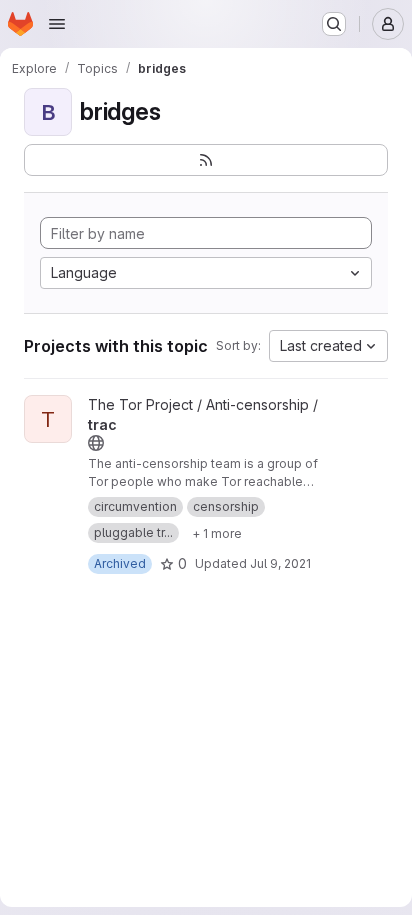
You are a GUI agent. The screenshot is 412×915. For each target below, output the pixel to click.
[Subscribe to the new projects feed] (206, 160)
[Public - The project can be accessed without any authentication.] (96, 443)
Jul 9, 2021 (280, 563)
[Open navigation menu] (57, 24)
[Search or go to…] (334, 24)
